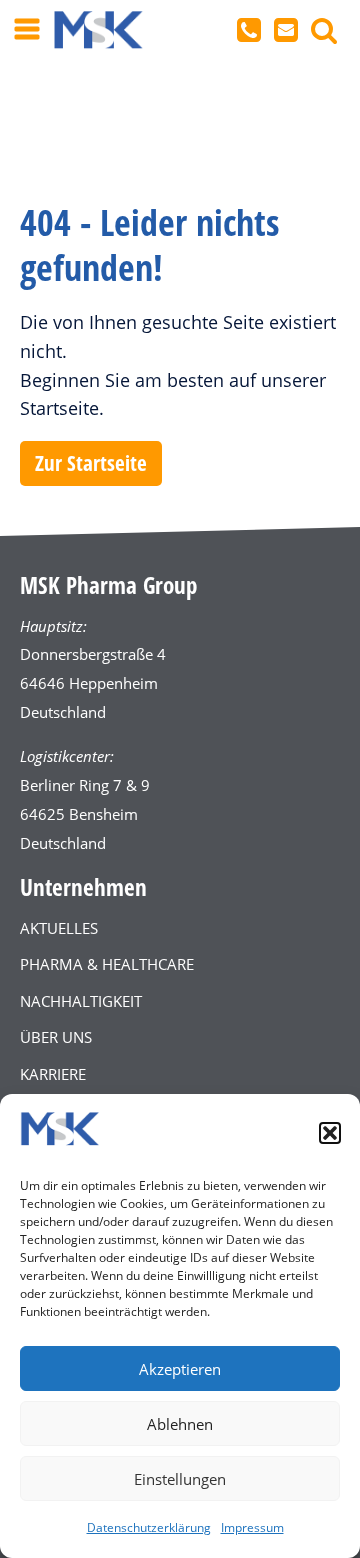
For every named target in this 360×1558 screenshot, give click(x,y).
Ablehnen (180, 1424)
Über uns (56, 1037)
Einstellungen (180, 1479)
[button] (330, 1133)
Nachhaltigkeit (81, 1001)
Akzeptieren (180, 1369)
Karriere (53, 1074)
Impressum (252, 1527)
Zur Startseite (91, 463)
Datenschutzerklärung (149, 1527)
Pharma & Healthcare (107, 964)
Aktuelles (59, 928)
